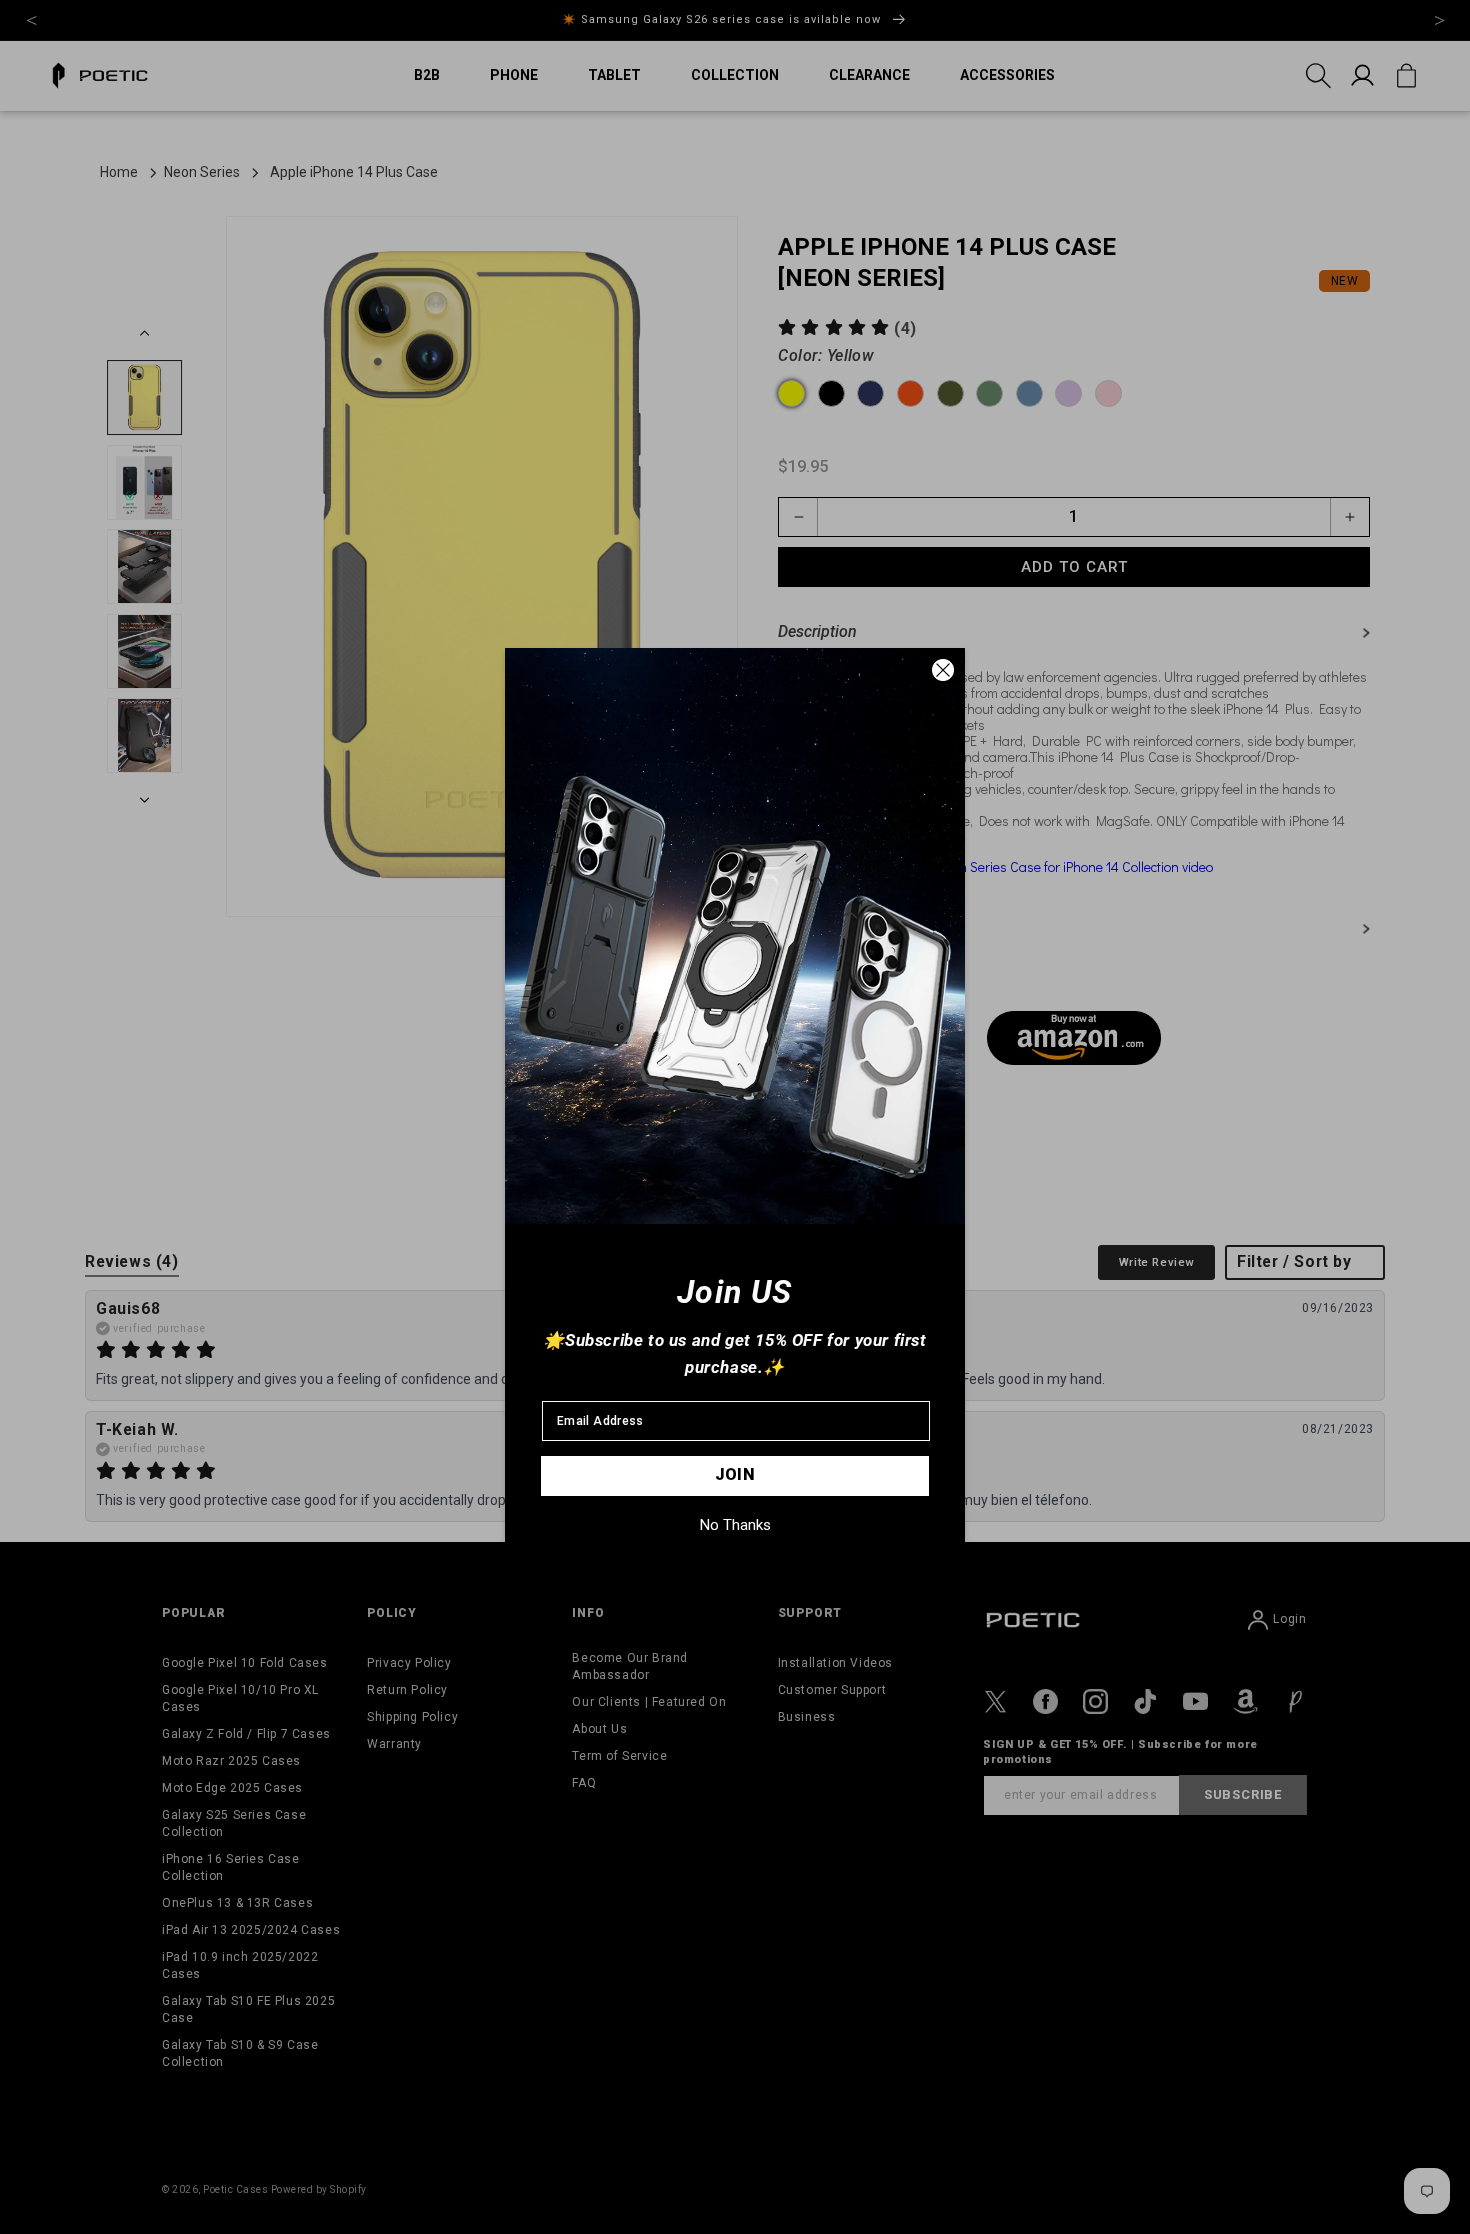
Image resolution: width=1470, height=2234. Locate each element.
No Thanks (735, 1525)
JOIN (735, 1474)
